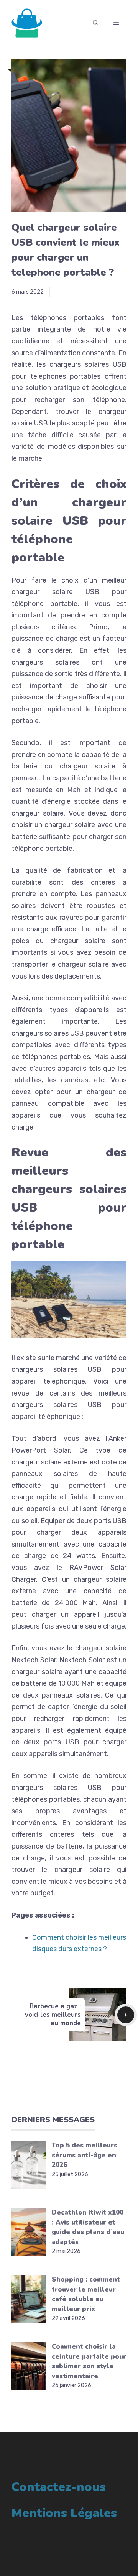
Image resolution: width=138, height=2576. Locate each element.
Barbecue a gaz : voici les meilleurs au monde (53, 2015)
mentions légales (64, 2513)
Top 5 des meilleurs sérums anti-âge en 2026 (85, 2155)
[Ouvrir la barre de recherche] (95, 23)
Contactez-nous (59, 2487)
